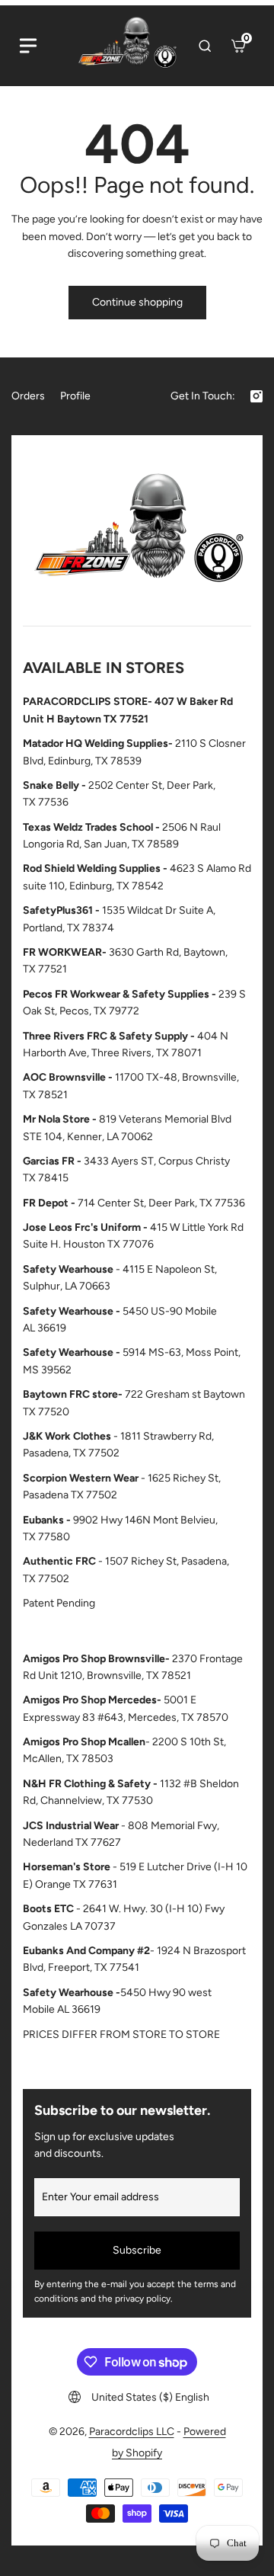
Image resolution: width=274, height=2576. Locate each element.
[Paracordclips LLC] (137, 534)
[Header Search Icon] (205, 46)
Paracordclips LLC (132, 2432)
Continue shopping (137, 302)
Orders (28, 396)
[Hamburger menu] (28, 46)
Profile (75, 396)
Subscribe (137, 2250)
